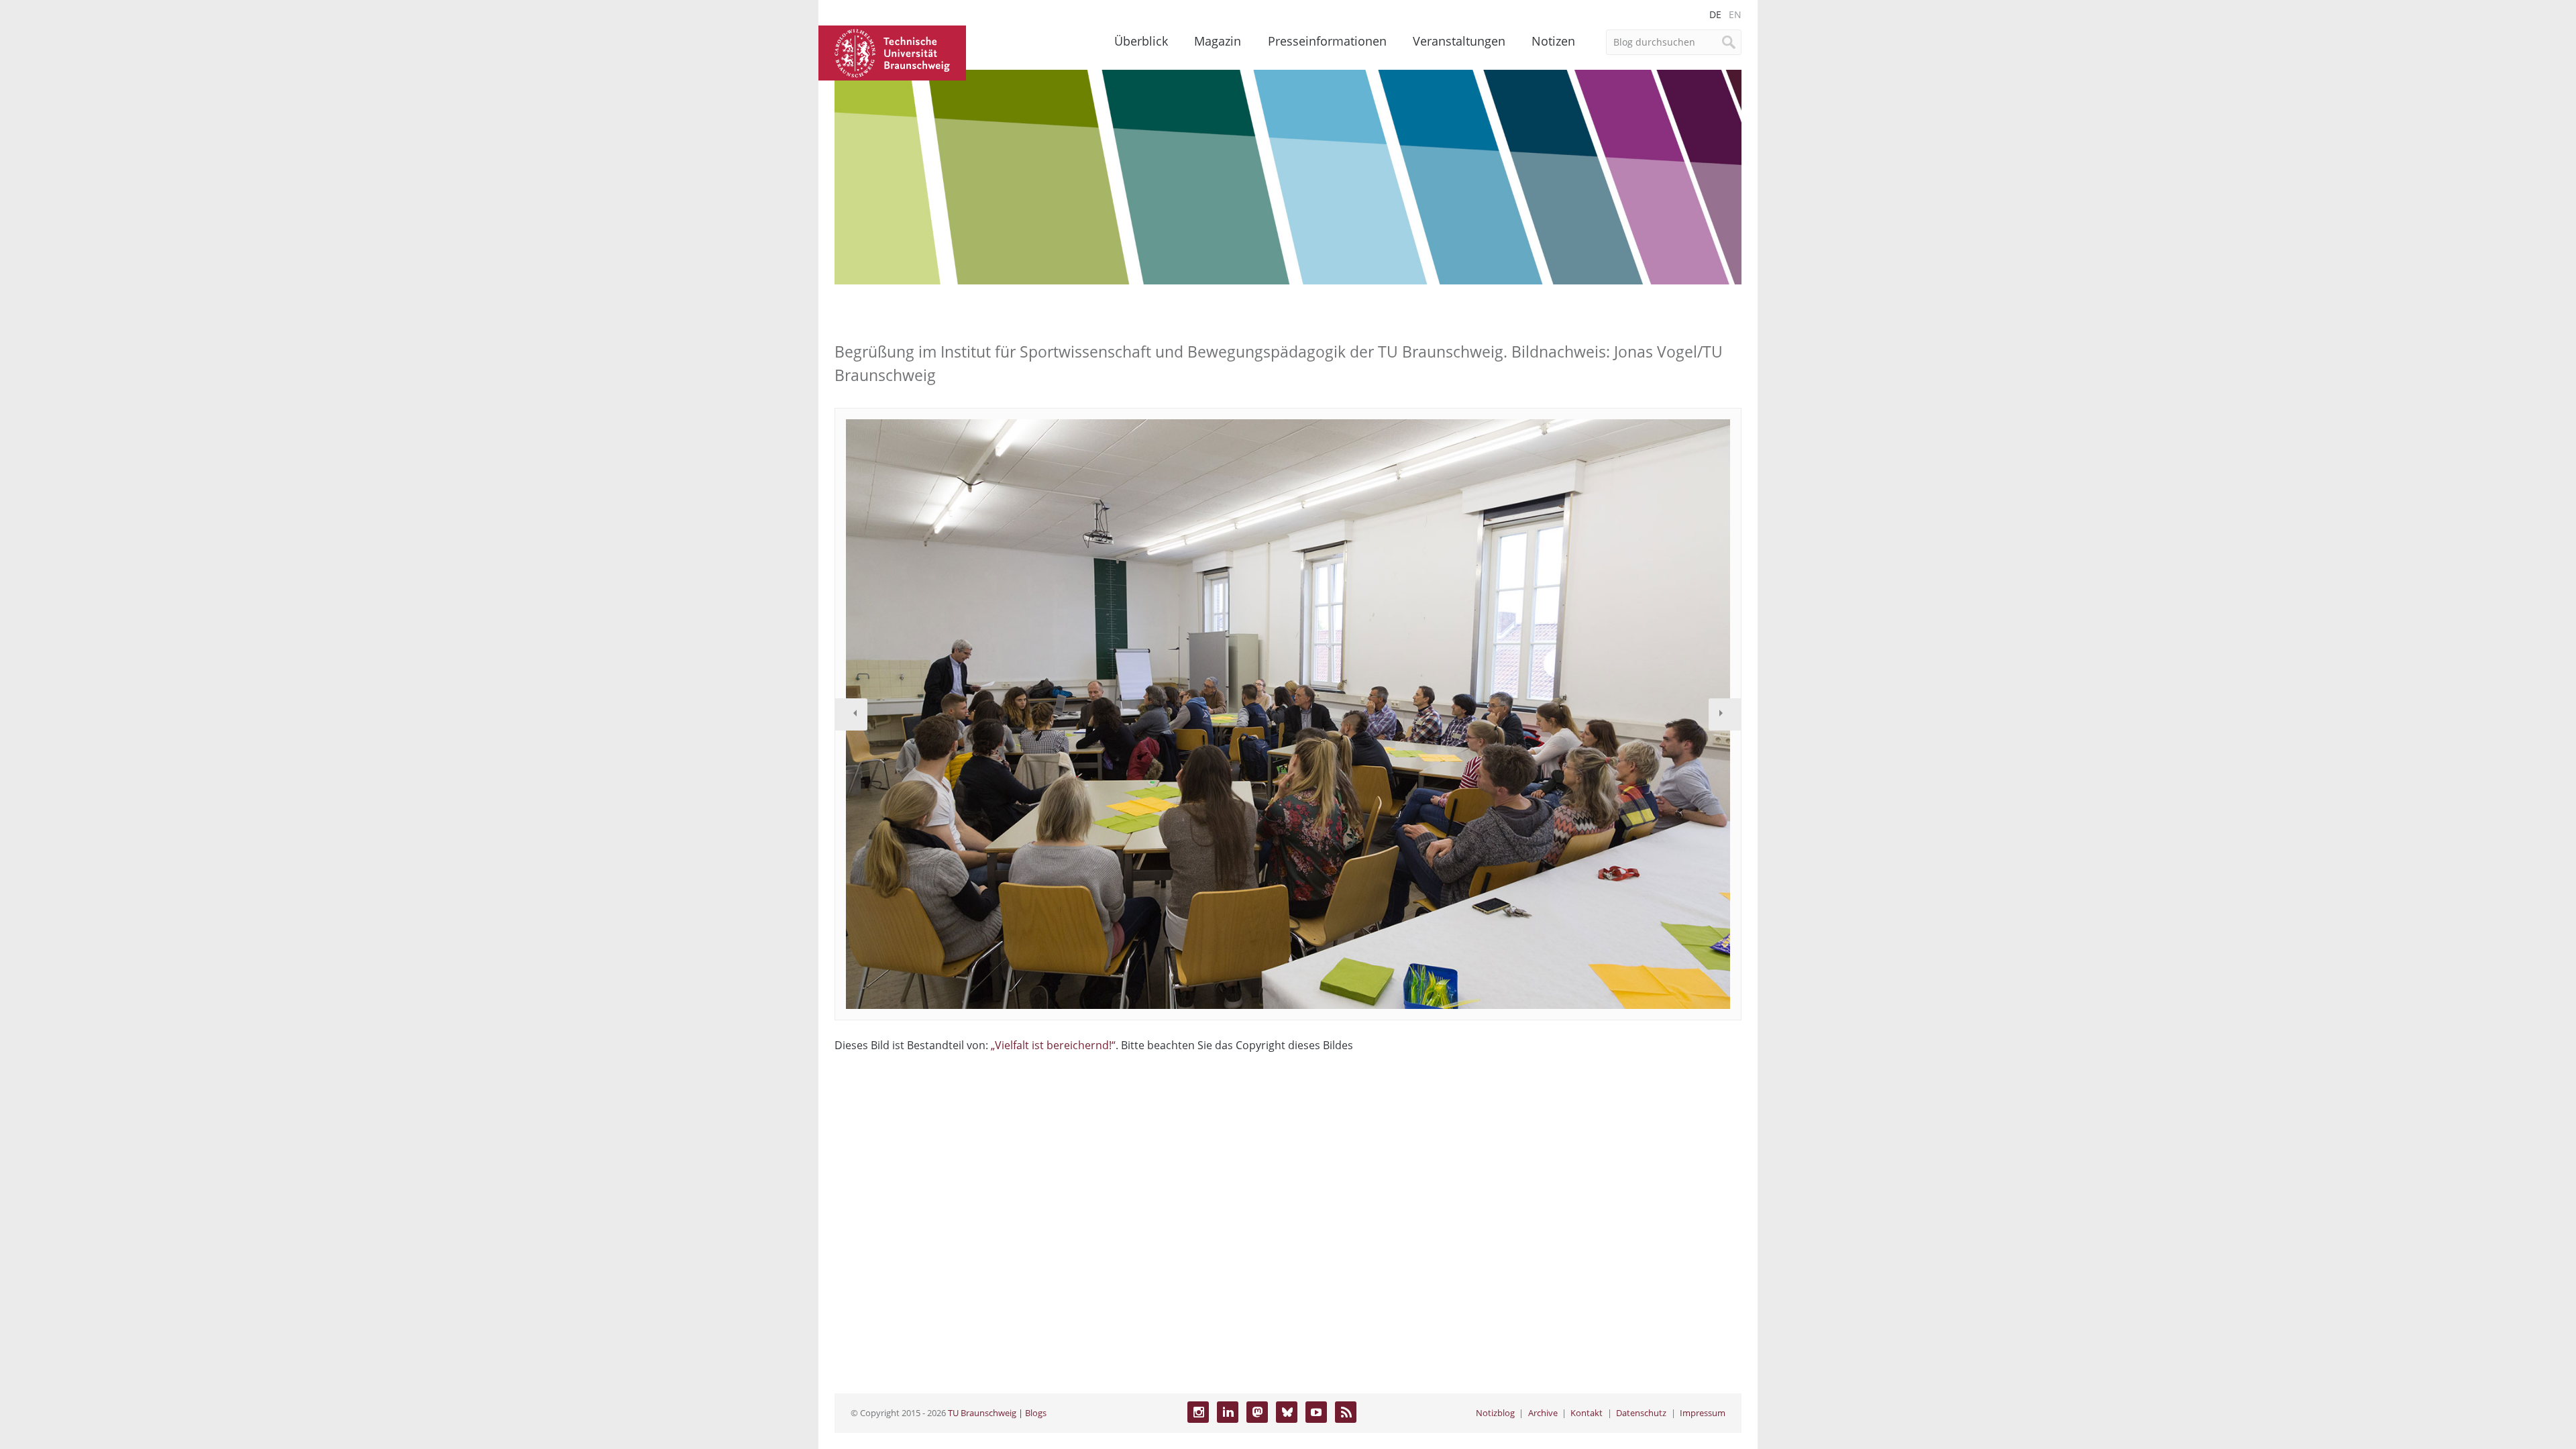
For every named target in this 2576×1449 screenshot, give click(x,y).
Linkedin (1228, 1412)
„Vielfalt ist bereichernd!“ (1053, 1045)
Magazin (1218, 41)
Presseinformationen (1327, 41)
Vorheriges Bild (851, 714)
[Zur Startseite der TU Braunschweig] (892, 52)
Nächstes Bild (1725, 714)
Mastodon (1257, 1412)
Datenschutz (1641, 1413)
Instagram (1198, 1412)
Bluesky (1287, 1412)
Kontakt (1587, 1413)
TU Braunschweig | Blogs (997, 1413)
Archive (1543, 1413)
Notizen (1553, 41)
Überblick (1141, 41)
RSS (1346, 1412)
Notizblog (1495, 1413)
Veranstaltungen (1459, 41)
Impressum (1703, 1413)
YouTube (1316, 1412)
